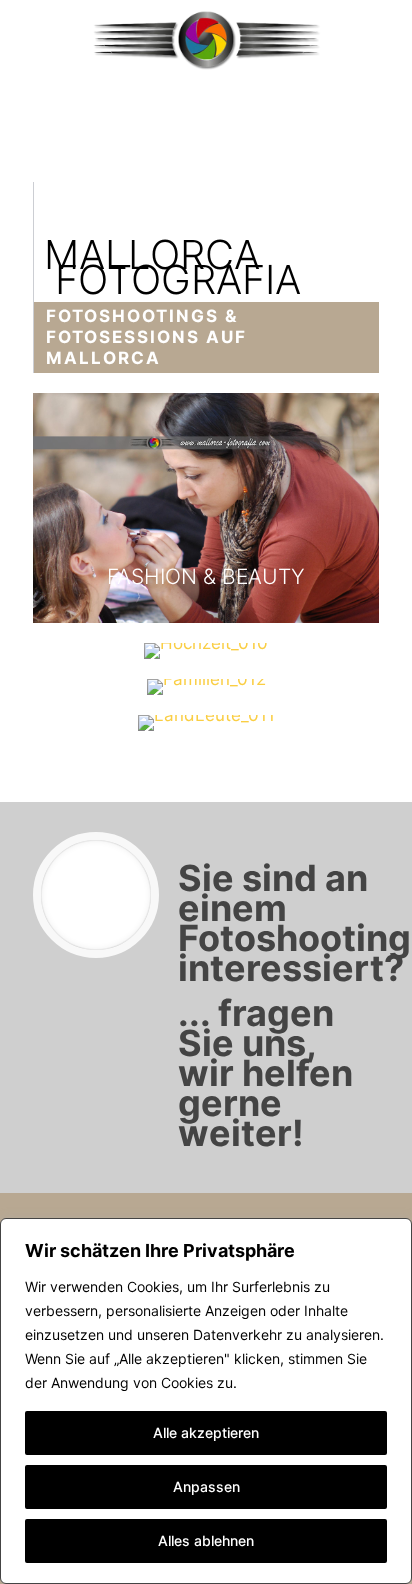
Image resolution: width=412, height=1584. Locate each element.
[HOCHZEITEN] (206, 651)
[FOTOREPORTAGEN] (206, 723)
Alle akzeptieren (206, 1432)
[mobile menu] (385, 40)
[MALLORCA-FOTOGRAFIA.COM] (206, 40)
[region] (206, 1401)
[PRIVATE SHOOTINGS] (206, 687)
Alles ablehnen (206, 1540)
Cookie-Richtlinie (296, 1382)
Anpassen (206, 1486)
